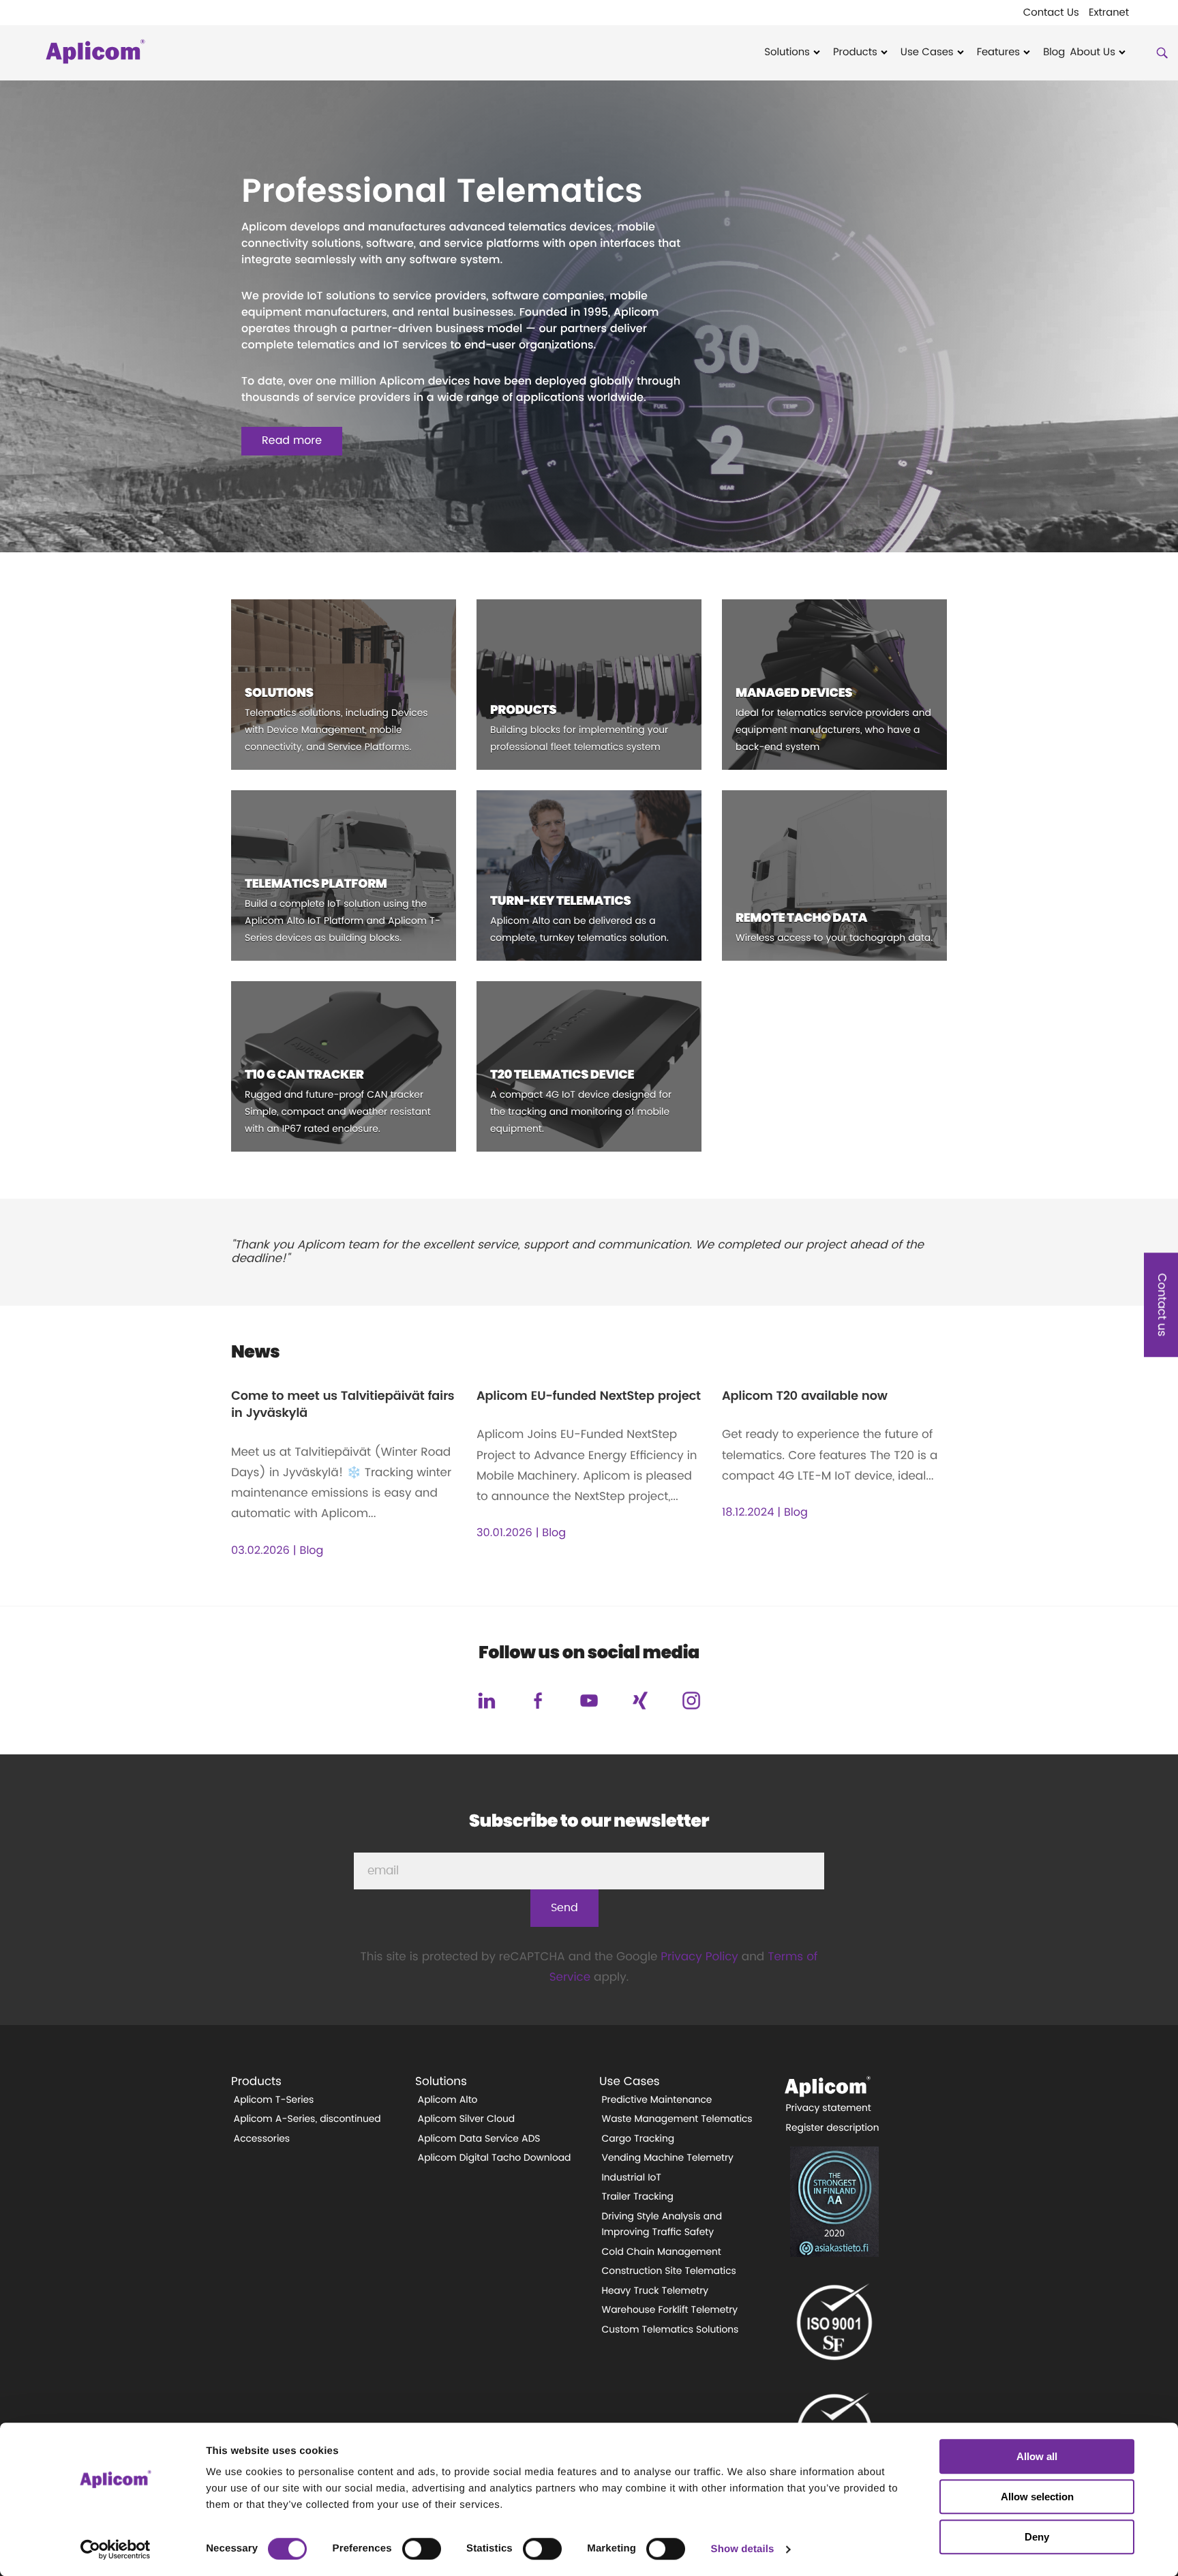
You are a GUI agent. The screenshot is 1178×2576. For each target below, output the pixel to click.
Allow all (1037, 2456)
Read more (292, 441)
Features (998, 53)
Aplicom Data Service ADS (479, 2139)
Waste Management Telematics (677, 2119)
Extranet (1109, 13)
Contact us (1161, 1305)
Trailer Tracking (638, 2197)
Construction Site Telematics (669, 2271)
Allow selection (1037, 2497)
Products (855, 53)
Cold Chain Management (662, 2252)
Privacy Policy (699, 1957)
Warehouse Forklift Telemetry (670, 2310)
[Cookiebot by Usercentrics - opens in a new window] (116, 2549)
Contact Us (1051, 13)
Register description (833, 2128)
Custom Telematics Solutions (670, 2330)
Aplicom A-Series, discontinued (307, 2119)
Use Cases (927, 53)
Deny (1037, 2537)
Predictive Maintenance (657, 2100)
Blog (1054, 53)
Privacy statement (829, 2108)
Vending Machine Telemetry (668, 2158)
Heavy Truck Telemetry (655, 2291)
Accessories (262, 2139)
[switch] (422, 2549)
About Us (1092, 53)
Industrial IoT (632, 2178)
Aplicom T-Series (274, 2100)
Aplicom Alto (448, 2100)
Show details (743, 2549)
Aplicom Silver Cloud (467, 2119)
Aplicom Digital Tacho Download (495, 2158)
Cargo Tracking (638, 2139)
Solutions (787, 53)
